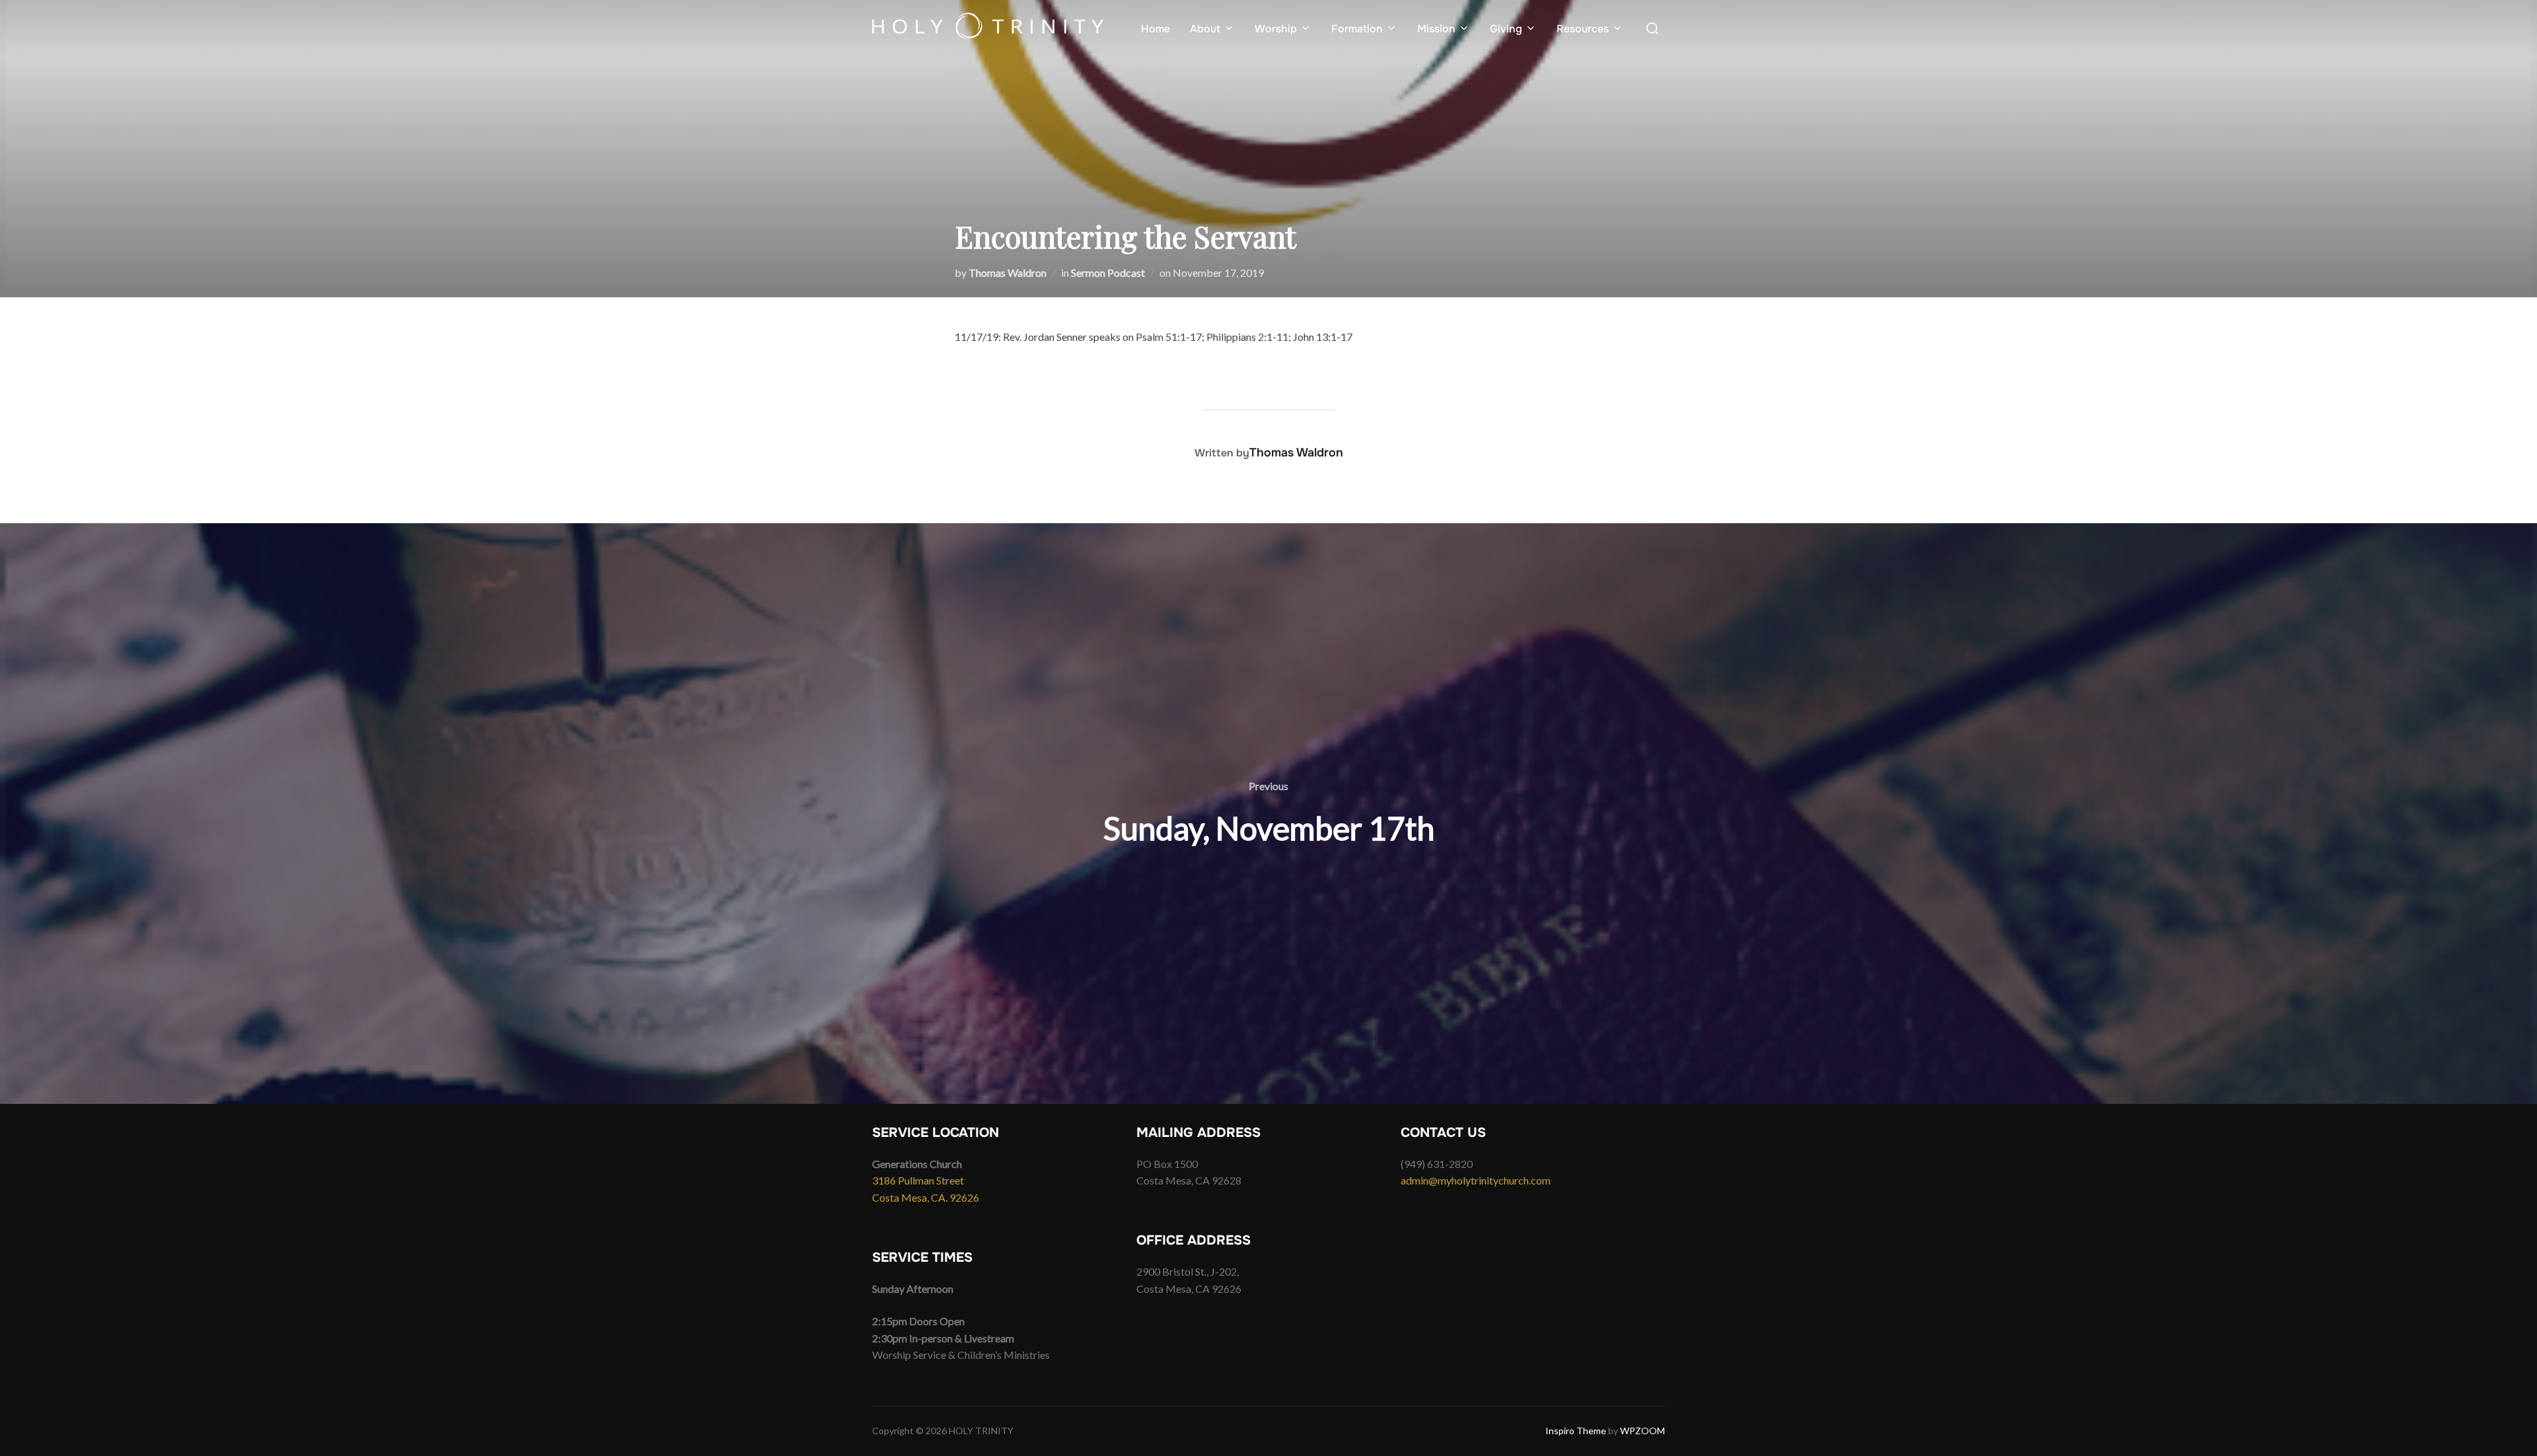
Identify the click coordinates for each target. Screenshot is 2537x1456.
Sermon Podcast (1108, 273)
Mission (1436, 29)
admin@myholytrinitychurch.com (1476, 1180)
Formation (1357, 29)
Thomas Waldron (1008, 273)
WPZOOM (1642, 1431)
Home (1156, 29)
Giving (1506, 29)
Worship (1276, 29)
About (1205, 29)
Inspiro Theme (1576, 1431)
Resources (1583, 29)
